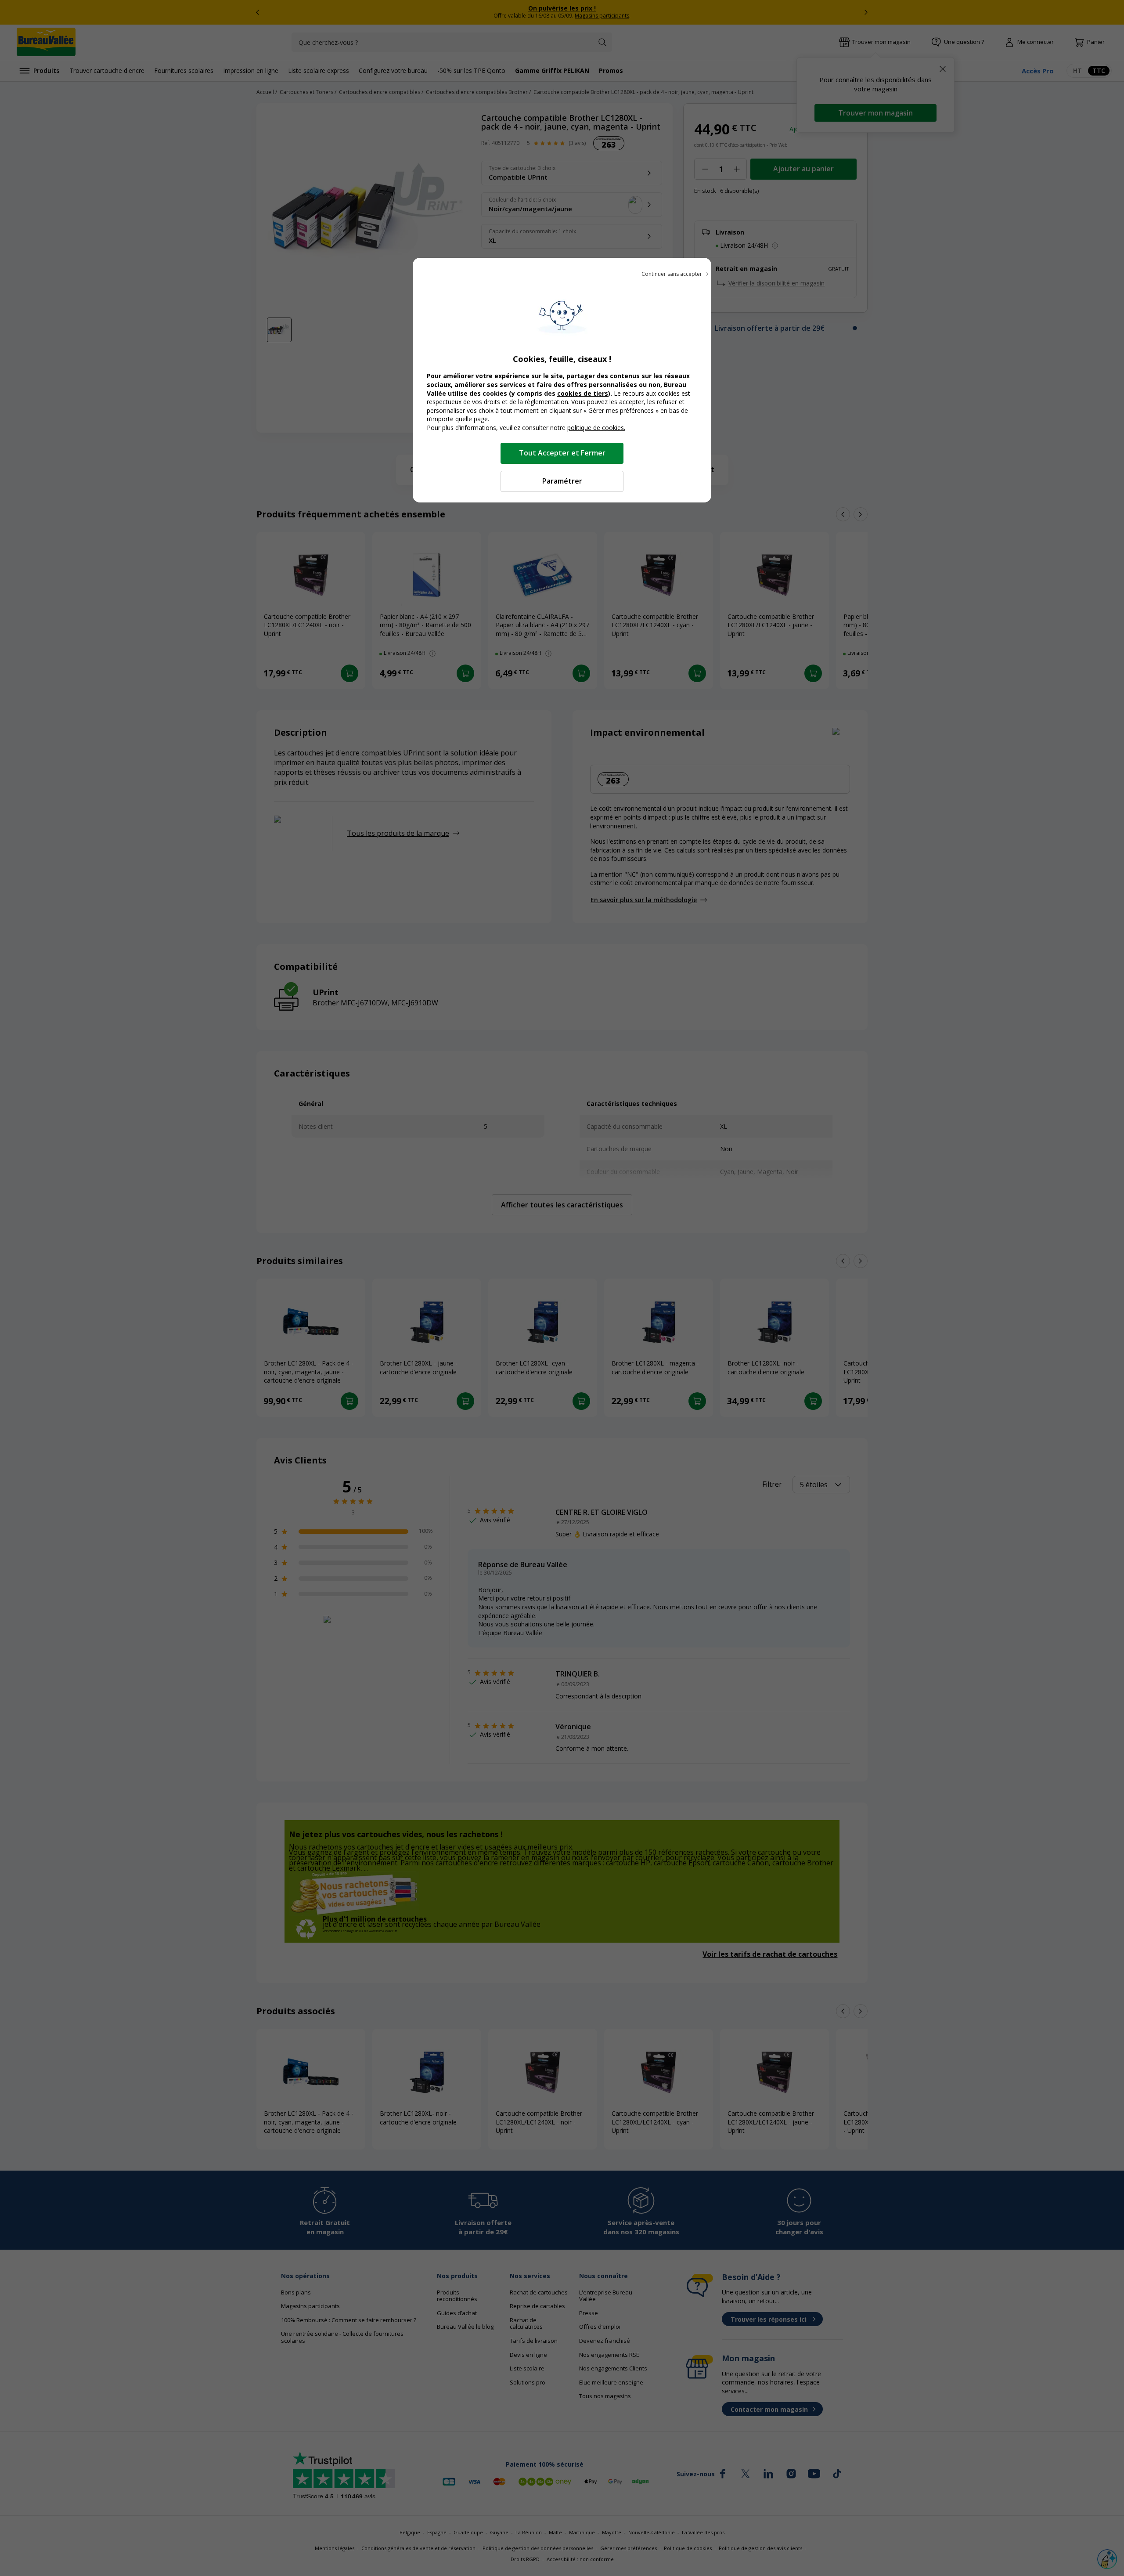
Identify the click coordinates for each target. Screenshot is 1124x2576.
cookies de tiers (583, 393)
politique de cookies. (596, 428)
